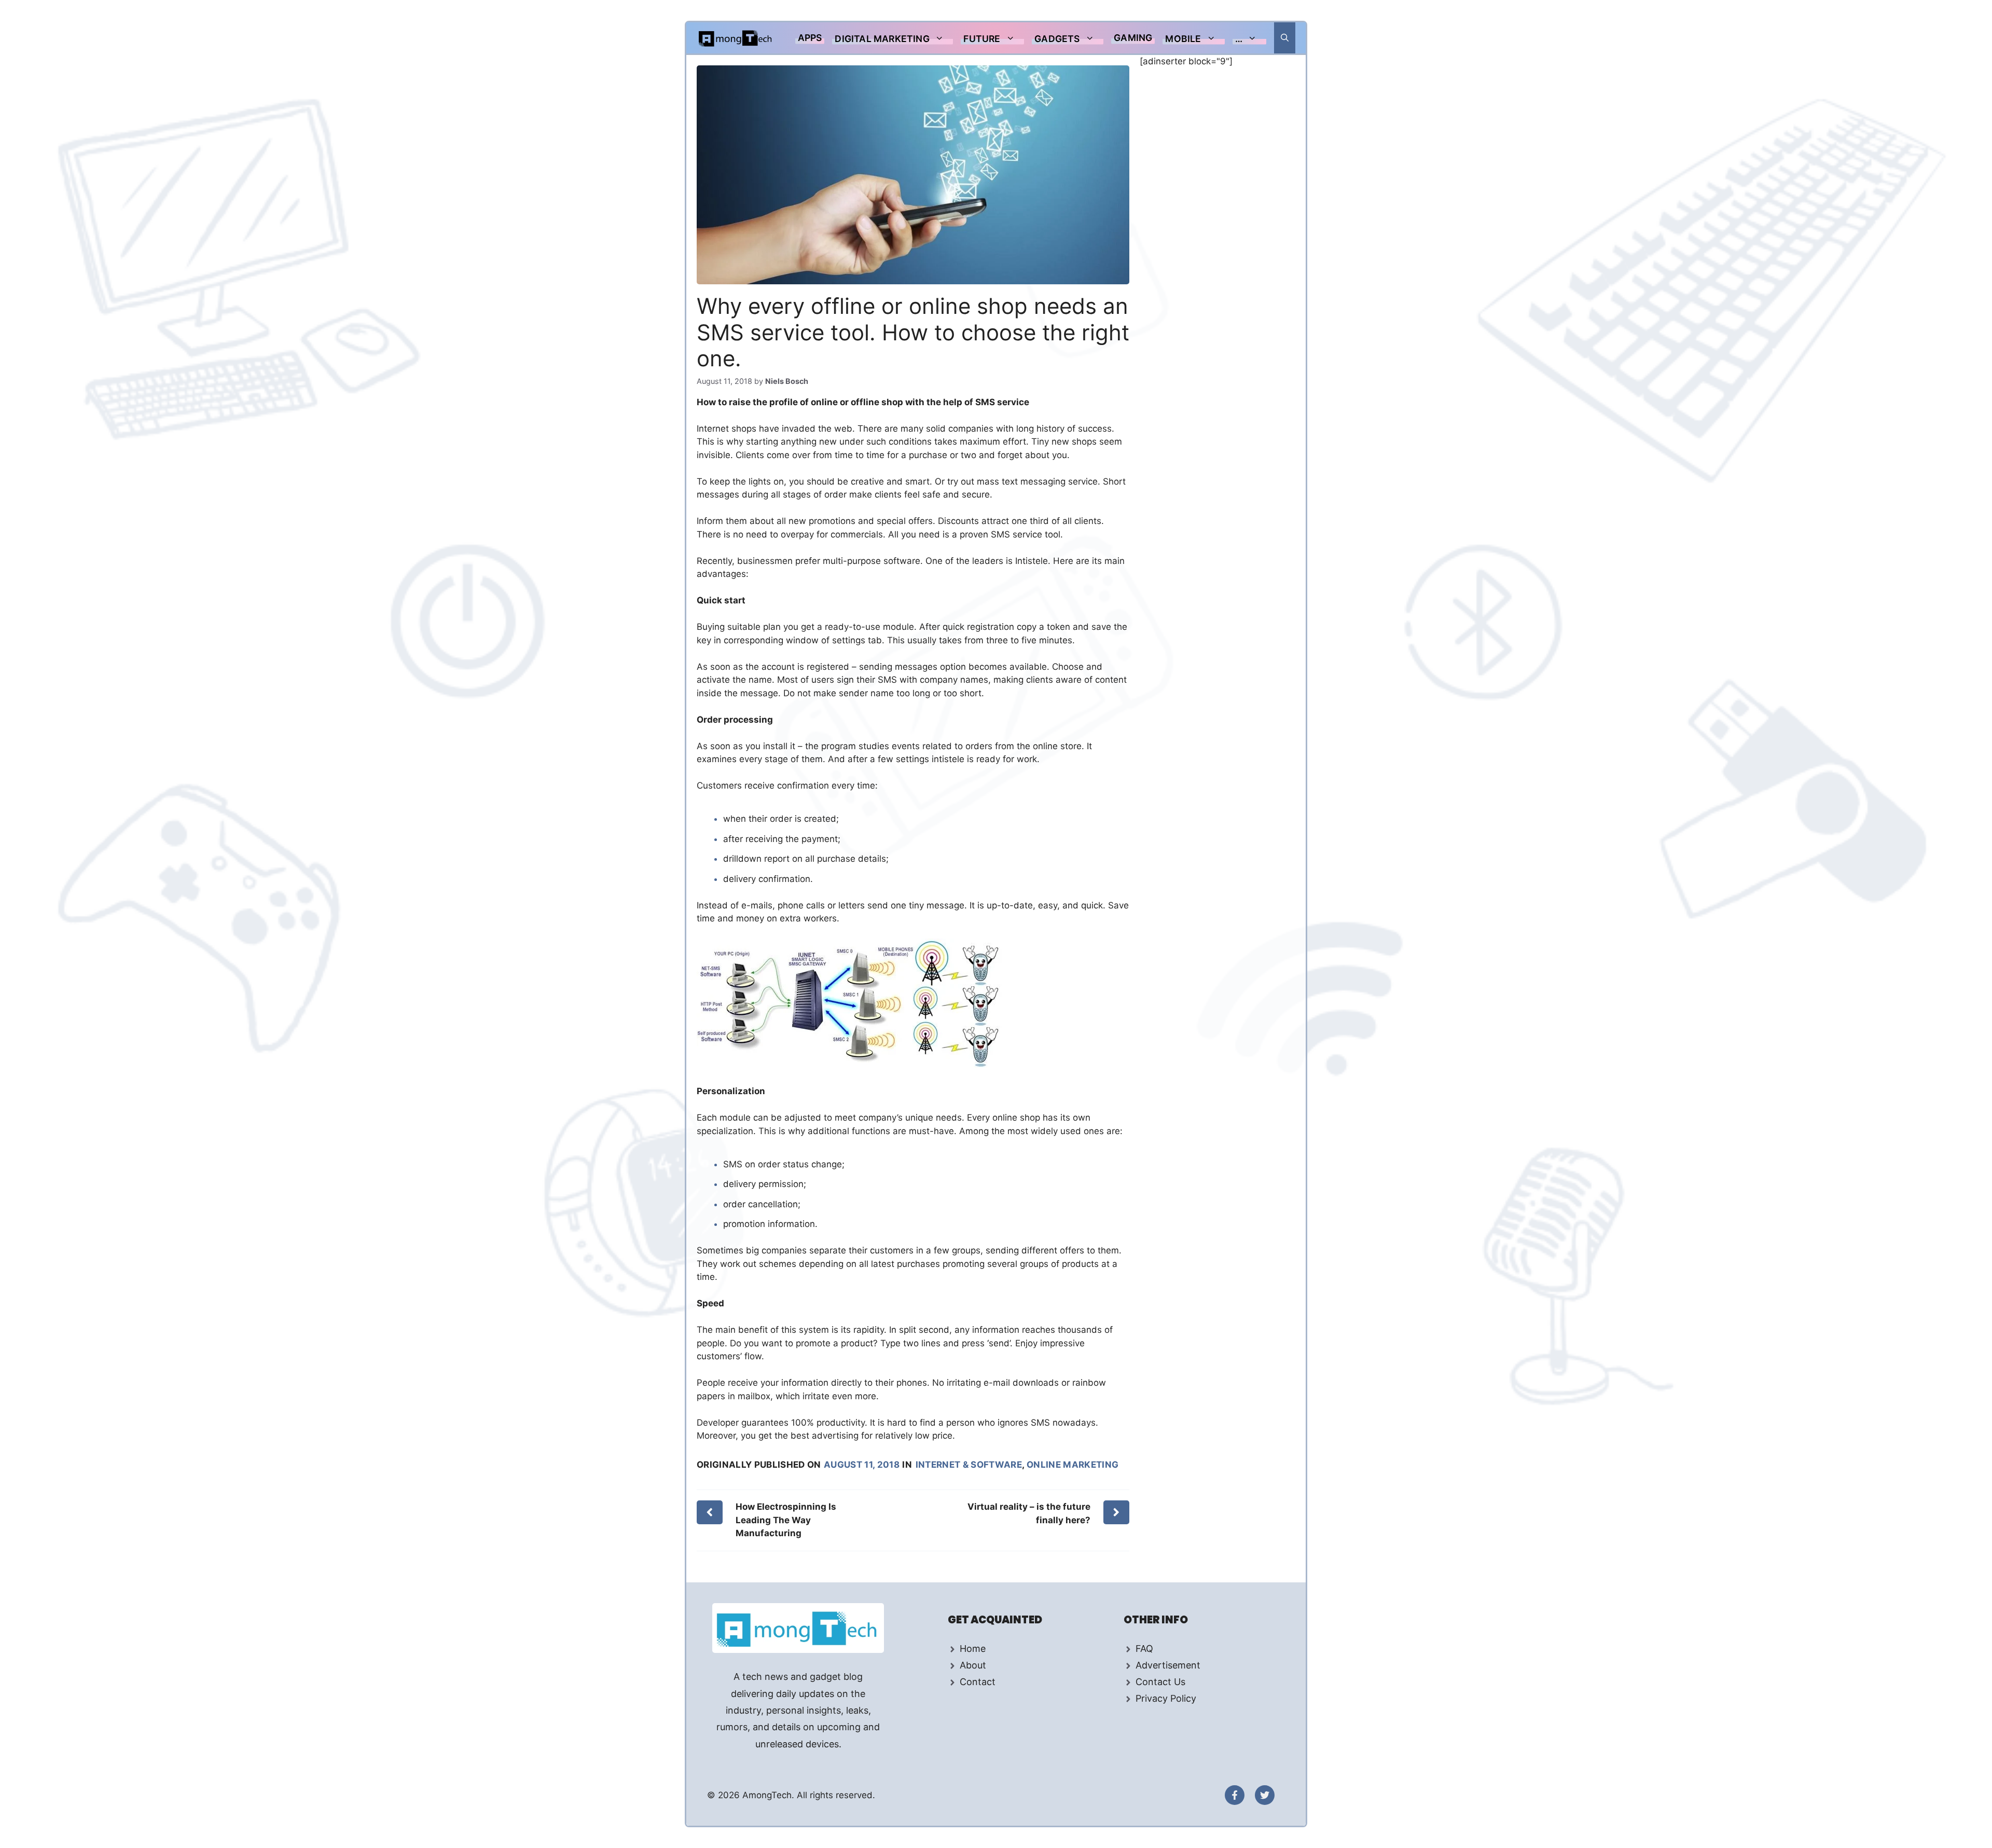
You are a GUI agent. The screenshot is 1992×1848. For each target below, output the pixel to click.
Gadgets (1057, 39)
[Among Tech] (736, 38)
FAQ (1144, 1649)
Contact (978, 1682)
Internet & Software (969, 1465)
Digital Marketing (882, 39)
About (973, 1665)
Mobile (1183, 39)
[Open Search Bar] (1285, 38)
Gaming (1133, 38)
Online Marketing (1073, 1465)
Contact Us (1160, 1682)
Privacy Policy (1166, 1698)
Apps (810, 38)
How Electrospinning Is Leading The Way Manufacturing (786, 1520)
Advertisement (1168, 1665)
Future (982, 39)
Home (973, 1649)
